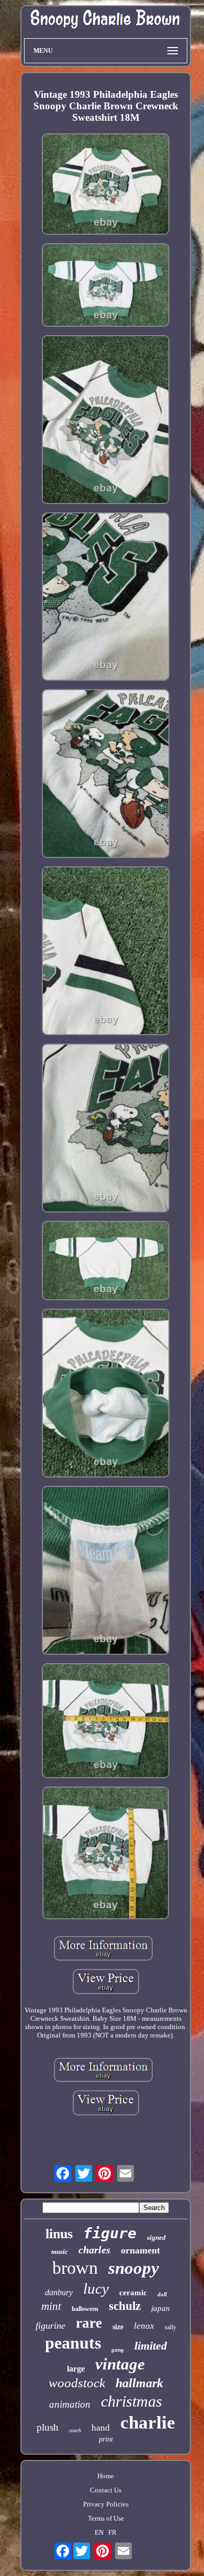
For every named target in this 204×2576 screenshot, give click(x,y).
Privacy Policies (106, 2504)
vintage (120, 2364)
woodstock (77, 2383)
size (118, 2327)
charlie (148, 2423)
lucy (96, 2288)
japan (161, 2308)
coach (75, 2430)
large (76, 2369)
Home (106, 2476)
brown (75, 2268)
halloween (85, 2309)
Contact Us (106, 2490)
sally (171, 2327)
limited (151, 2346)
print (106, 2439)
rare (89, 2323)
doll (162, 2294)
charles (94, 2250)
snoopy (134, 2268)
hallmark (139, 2383)
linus (59, 2234)
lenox (144, 2326)
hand (101, 2428)
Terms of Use (106, 2518)
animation (70, 2404)
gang (118, 2350)
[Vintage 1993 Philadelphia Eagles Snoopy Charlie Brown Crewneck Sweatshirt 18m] (106, 185)
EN (99, 2532)
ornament (140, 2250)
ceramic (133, 2293)
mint (51, 2306)
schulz (125, 2306)
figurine (50, 2326)
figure (110, 2233)
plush (48, 2427)
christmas (132, 2401)
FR (112, 2532)
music (60, 2252)
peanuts (73, 2343)
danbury (59, 2292)
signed (156, 2237)
